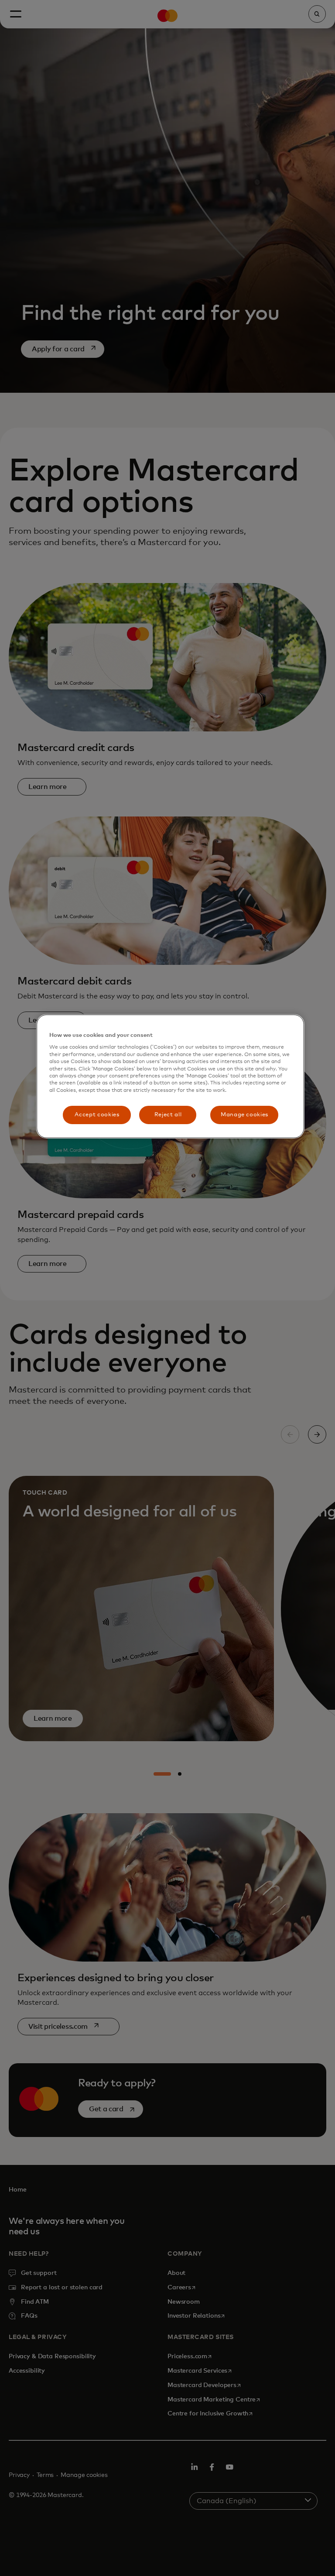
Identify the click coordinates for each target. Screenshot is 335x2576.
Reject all (168, 1115)
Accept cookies (97, 1115)
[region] (170, 1076)
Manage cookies (244, 1115)
